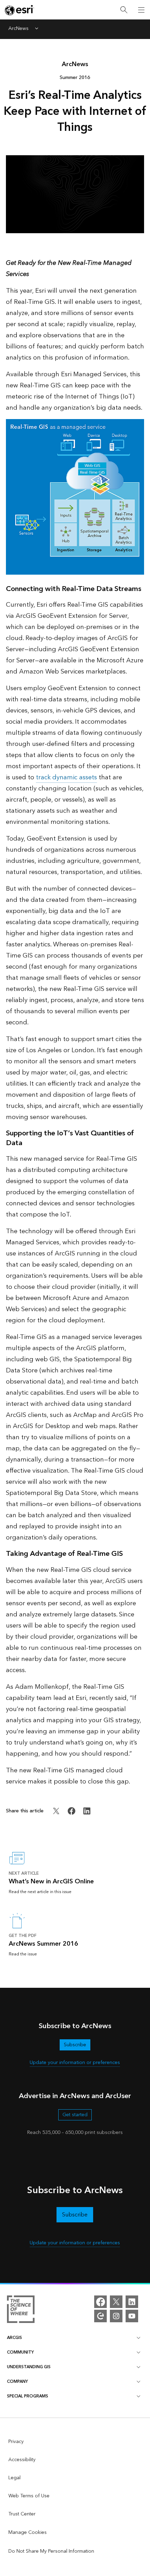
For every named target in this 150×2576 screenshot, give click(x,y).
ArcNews (18, 29)
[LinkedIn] (132, 2302)
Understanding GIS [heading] (29, 2367)
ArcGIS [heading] (14, 2338)
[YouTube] (132, 2316)
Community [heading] (20, 2352)
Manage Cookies (28, 2532)
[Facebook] (100, 2302)
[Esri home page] (20, 10)
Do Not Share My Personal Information (51, 2551)
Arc (75, 64)
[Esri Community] (100, 2316)
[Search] (124, 10)
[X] (116, 2302)
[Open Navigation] (141, 10)
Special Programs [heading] (28, 2396)
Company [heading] (17, 2382)
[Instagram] (116, 2316)
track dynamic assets (66, 777)
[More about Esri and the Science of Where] (21, 2310)
